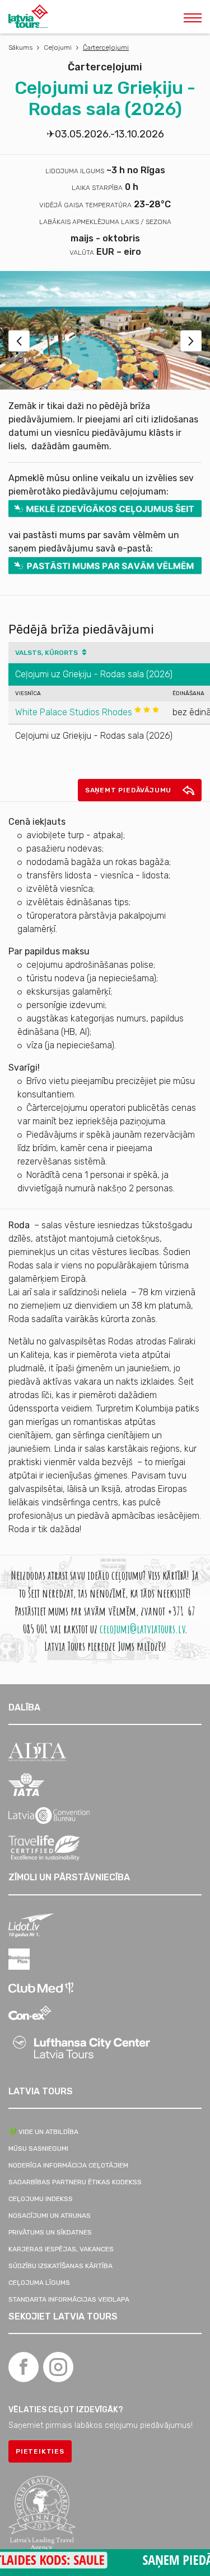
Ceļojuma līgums (39, 2283)
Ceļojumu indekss (41, 2199)
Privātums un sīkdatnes (50, 2232)
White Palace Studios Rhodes (75, 712)
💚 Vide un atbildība (43, 2132)
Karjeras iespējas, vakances (61, 2249)
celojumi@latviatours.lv (142, 1629)
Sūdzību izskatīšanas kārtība (60, 2266)
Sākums (20, 47)
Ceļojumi (58, 47)
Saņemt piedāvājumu (129, 790)
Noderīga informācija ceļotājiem (68, 2165)
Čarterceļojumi (106, 47)
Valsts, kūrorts (47, 653)
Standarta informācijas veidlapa (69, 2299)
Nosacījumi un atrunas (50, 2216)
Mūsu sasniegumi (38, 2149)
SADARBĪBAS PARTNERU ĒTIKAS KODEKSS (75, 2182)
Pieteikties (40, 2451)
